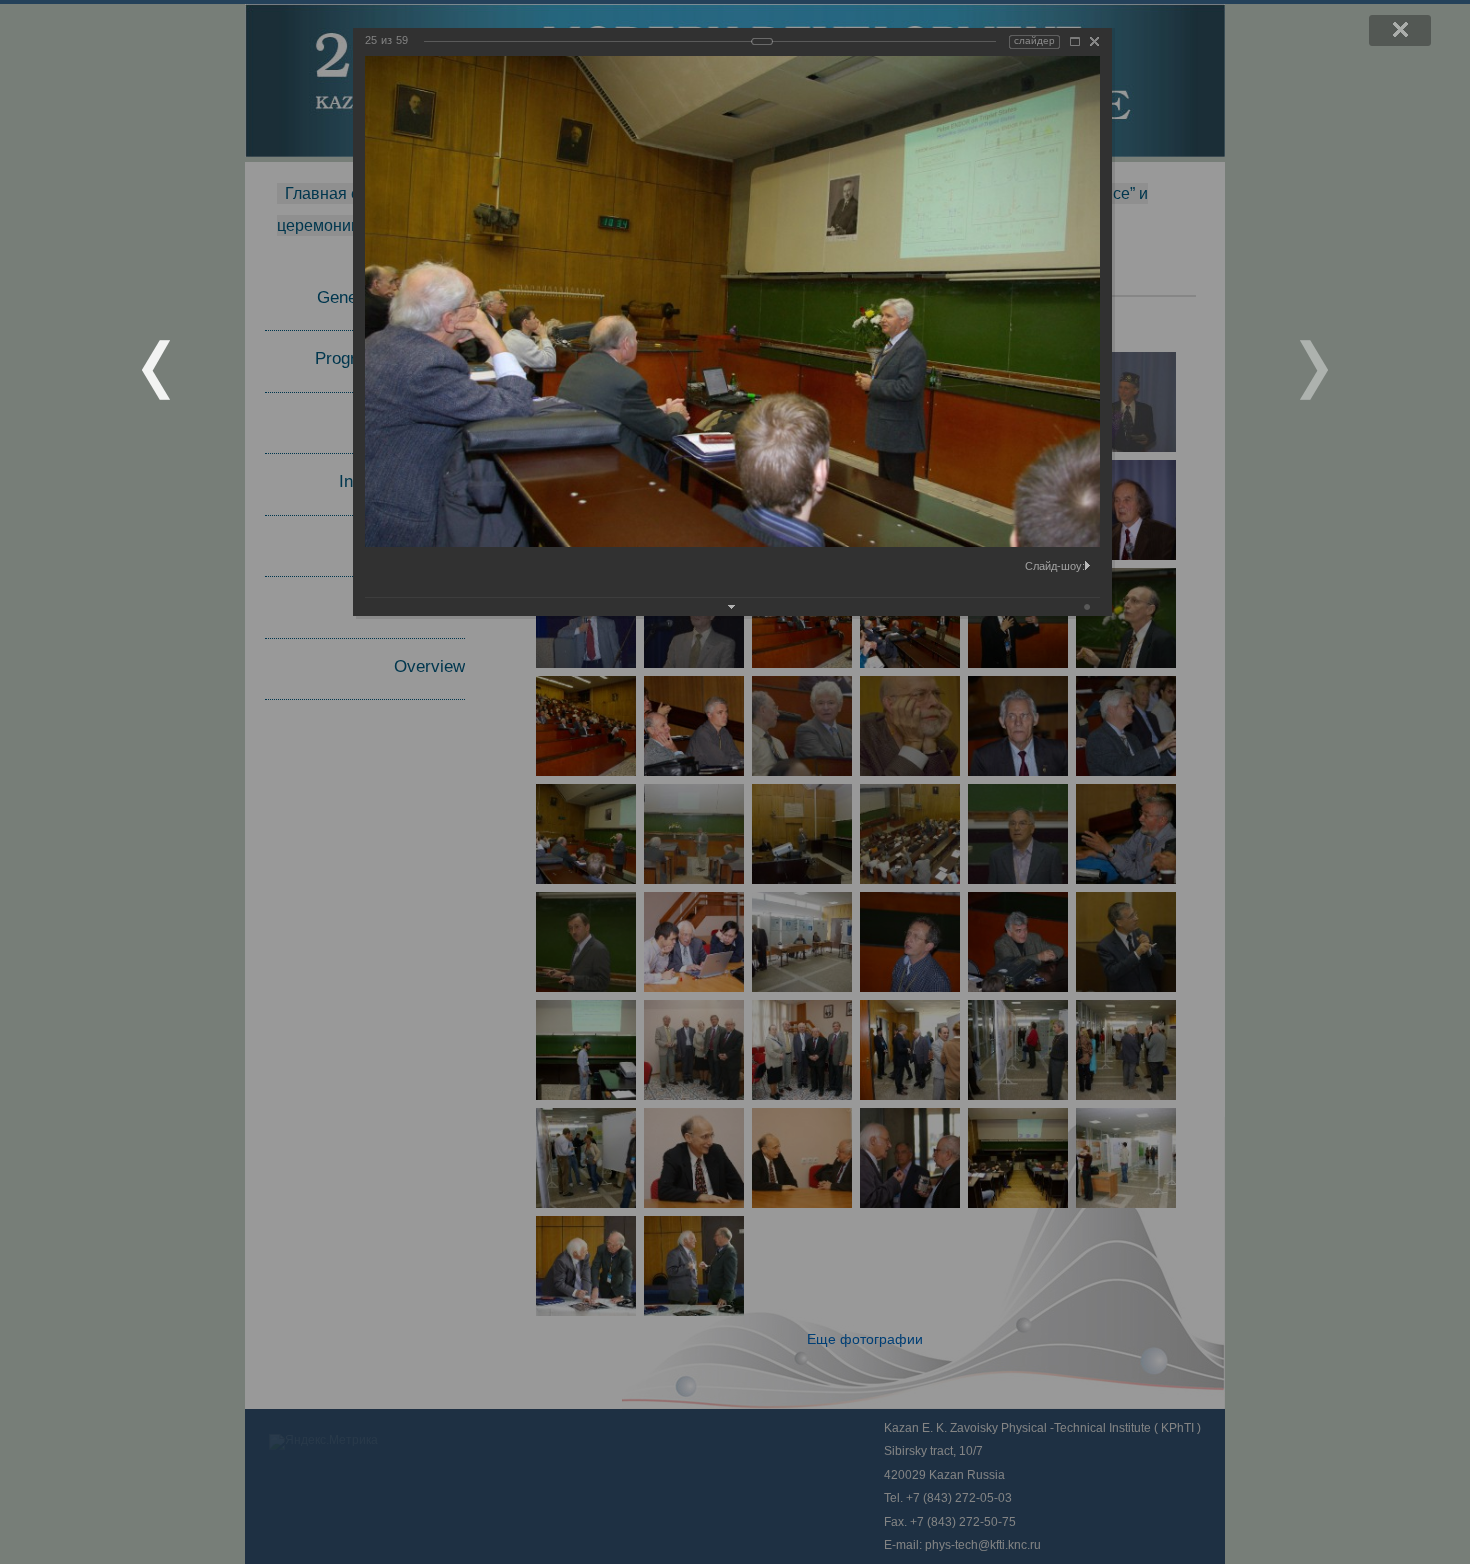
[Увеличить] (1075, 41)
